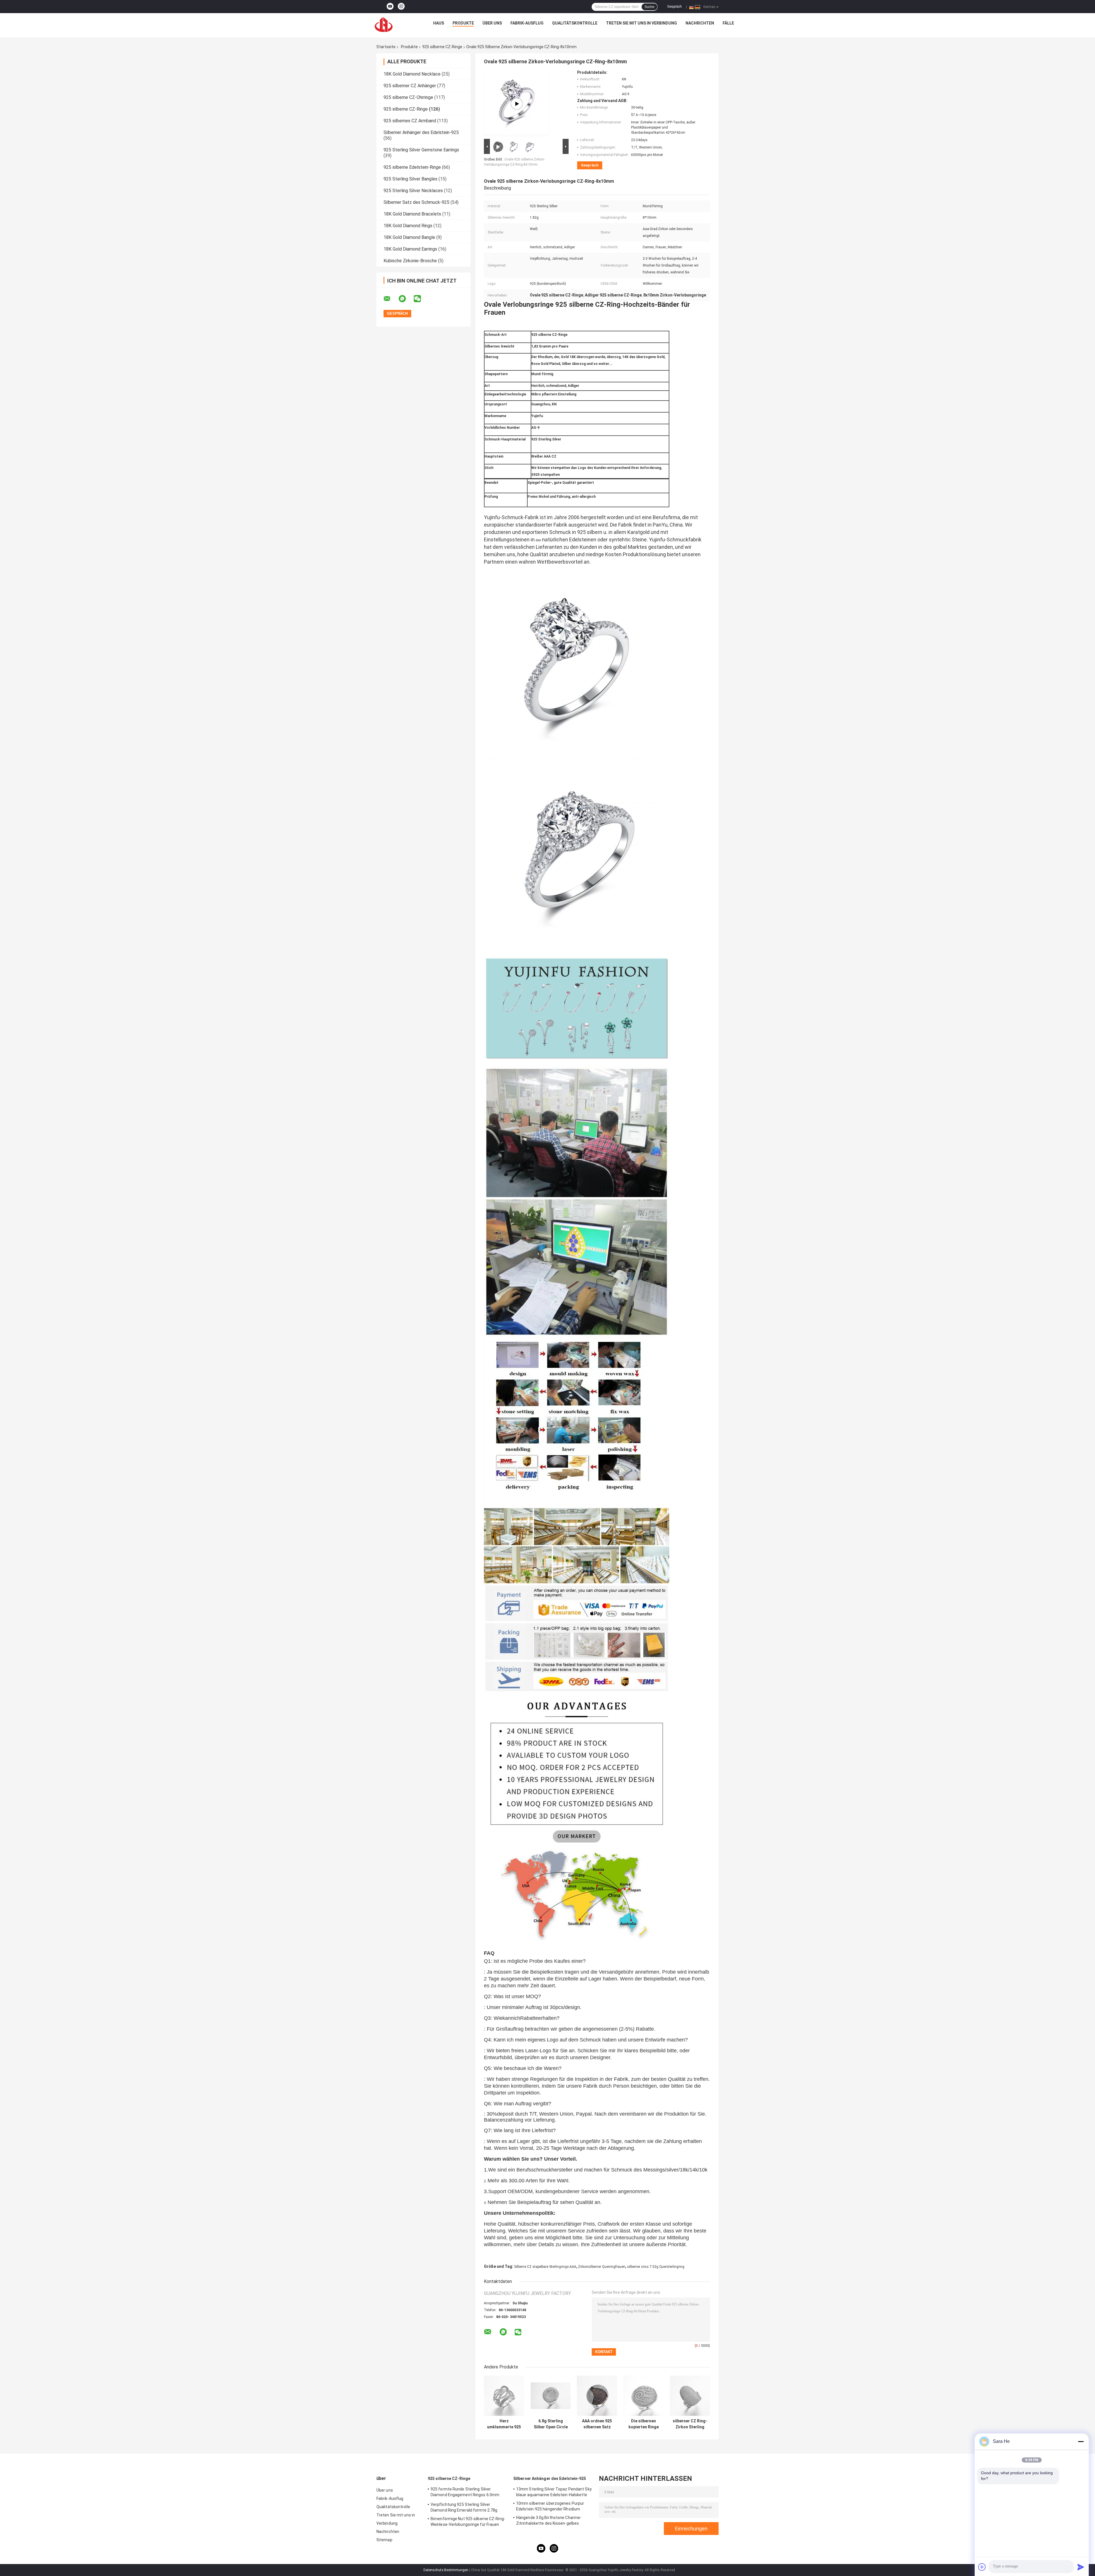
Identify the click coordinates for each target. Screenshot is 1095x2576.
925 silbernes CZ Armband (410, 121)
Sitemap (384, 2540)
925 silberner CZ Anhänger (410, 86)
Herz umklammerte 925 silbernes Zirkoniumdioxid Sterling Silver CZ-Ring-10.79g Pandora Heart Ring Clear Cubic (504, 2424)
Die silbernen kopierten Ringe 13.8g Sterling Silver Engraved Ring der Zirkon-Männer (643, 2424)
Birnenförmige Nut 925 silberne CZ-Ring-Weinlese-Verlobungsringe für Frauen (468, 2522)
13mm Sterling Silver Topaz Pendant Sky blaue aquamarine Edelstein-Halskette (554, 2492)
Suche (649, 7)
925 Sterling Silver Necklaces (413, 191)
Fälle (728, 23)
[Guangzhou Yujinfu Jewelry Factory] (384, 25)
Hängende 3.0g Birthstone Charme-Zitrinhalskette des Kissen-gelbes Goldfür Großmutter (549, 2521)
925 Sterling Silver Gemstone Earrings (421, 150)
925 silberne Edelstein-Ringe (412, 167)
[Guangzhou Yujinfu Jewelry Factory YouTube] (390, 7)
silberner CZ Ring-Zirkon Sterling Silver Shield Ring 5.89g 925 (690, 2424)
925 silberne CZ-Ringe (442, 47)
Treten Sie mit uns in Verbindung (641, 23)
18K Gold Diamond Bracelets (412, 214)
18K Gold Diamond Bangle (409, 237)
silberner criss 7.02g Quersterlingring (656, 2267)
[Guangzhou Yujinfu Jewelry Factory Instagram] (401, 7)
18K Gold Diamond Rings (408, 226)
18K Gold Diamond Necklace (412, 74)
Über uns (492, 23)
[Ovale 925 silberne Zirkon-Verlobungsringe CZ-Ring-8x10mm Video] (517, 104)
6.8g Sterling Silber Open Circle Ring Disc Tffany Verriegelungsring (551, 2424)
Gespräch (675, 7)
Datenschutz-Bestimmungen (446, 2570)
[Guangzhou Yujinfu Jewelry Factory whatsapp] (406, 299)
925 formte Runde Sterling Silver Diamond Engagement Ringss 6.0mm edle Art (465, 2493)
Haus (439, 23)
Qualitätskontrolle (575, 23)
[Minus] (1081, 2441)
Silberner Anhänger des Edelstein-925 (421, 132)
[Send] (1081, 2567)
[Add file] (982, 2567)
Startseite (386, 47)
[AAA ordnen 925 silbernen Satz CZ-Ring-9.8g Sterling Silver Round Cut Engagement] (597, 2396)
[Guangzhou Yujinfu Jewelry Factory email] (391, 299)
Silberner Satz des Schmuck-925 (416, 202)
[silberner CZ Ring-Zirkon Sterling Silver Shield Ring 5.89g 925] (690, 2396)
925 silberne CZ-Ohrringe (408, 97)
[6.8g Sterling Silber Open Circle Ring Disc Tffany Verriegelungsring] (551, 2396)
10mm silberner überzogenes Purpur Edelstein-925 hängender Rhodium (550, 2506)
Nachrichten (700, 23)
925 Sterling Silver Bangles (410, 179)
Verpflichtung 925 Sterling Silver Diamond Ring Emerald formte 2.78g (464, 2507)
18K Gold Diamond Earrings (410, 249)
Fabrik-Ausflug (527, 23)
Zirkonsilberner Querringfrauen (602, 2267)
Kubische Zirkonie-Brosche (410, 261)
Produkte (463, 23)
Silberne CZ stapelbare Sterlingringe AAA (545, 2267)
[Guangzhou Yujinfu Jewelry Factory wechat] (421, 299)
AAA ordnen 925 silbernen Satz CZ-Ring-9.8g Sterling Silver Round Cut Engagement (597, 2424)
